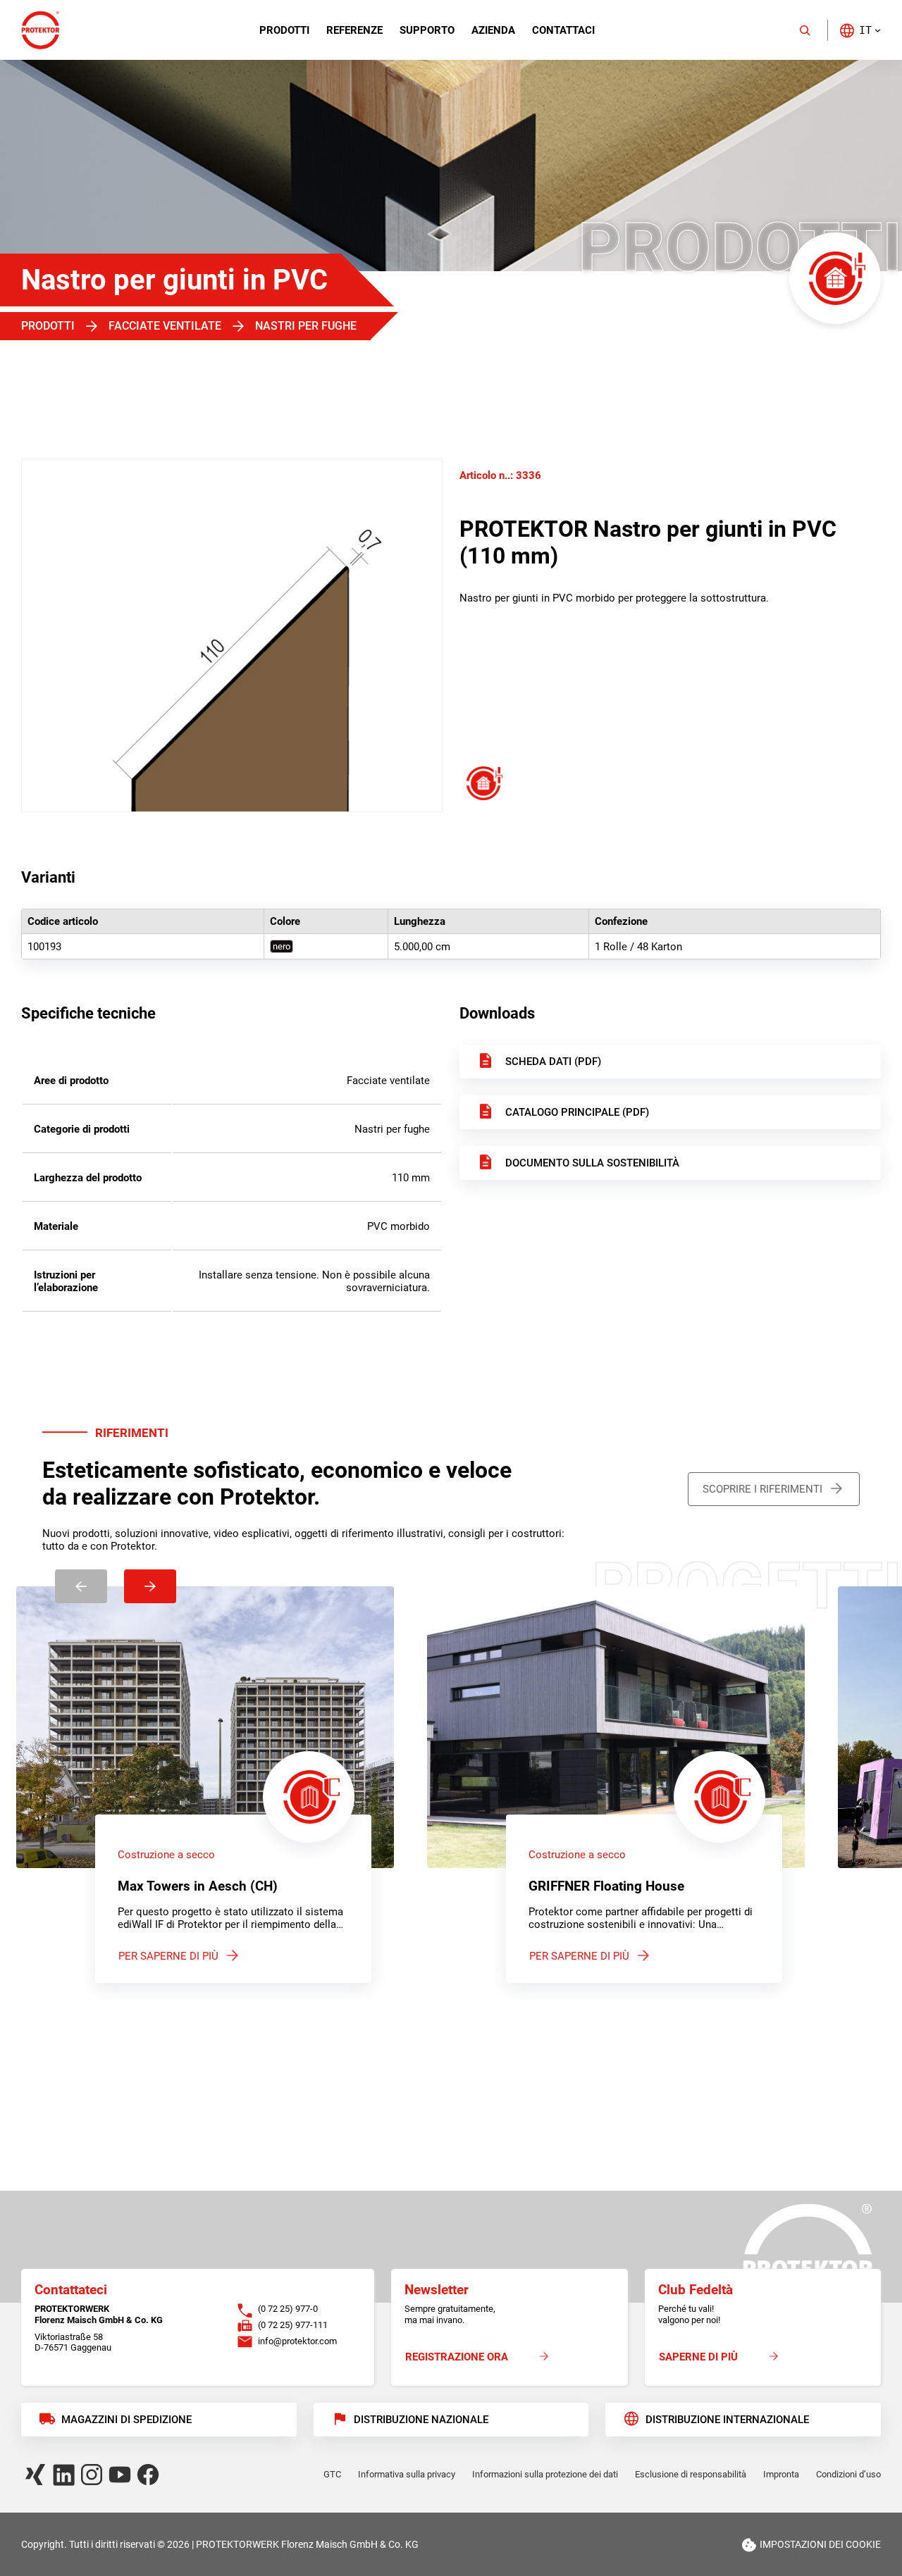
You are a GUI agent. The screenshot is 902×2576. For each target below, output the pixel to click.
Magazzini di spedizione (126, 2420)
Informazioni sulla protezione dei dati (545, 2474)
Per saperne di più (168, 1956)
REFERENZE (354, 30)
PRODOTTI (284, 30)
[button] (860, 30)
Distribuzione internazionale (727, 2420)
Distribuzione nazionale (421, 2420)
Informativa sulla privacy (407, 2474)
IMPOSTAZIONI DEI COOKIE (820, 2544)
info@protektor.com (297, 2341)
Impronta (781, 2474)
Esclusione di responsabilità (691, 2474)
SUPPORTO (427, 30)
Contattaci (563, 30)
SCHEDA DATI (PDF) (553, 1062)
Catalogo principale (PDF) (577, 1112)
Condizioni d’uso (848, 2474)
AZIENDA (493, 30)
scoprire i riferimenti (762, 1489)
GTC (332, 2474)
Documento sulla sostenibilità (592, 1163)
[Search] (805, 30)
